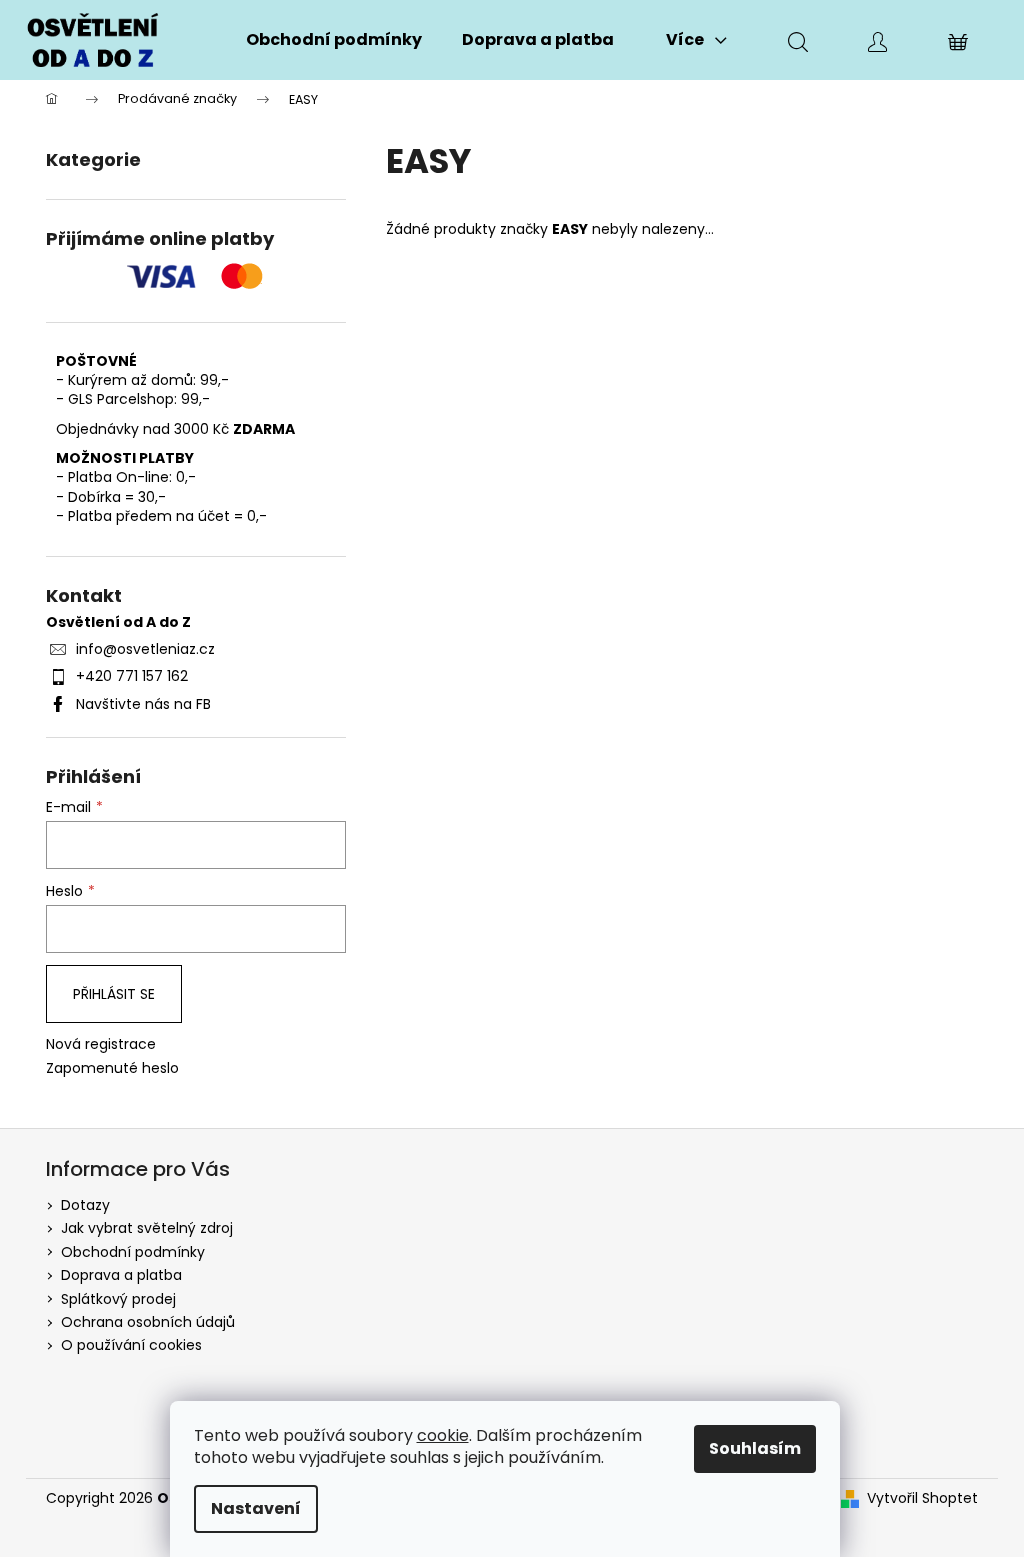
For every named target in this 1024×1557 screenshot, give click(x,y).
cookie (443, 1435)
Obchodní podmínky (133, 1252)
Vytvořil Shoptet (922, 1498)
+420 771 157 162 (132, 676)
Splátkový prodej (118, 1299)
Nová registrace (101, 1044)
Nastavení (256, 1508)
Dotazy (85, 1205)
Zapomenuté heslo (112, 1068)
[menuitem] (334, 40)
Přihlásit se (114, 994)
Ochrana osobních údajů (148, 1322)
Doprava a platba (121, 1275)
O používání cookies (131, 1345)
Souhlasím (755, 1448)
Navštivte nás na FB (143, 704)
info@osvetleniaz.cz (145, 649)
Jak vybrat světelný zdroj (147, 1228)
